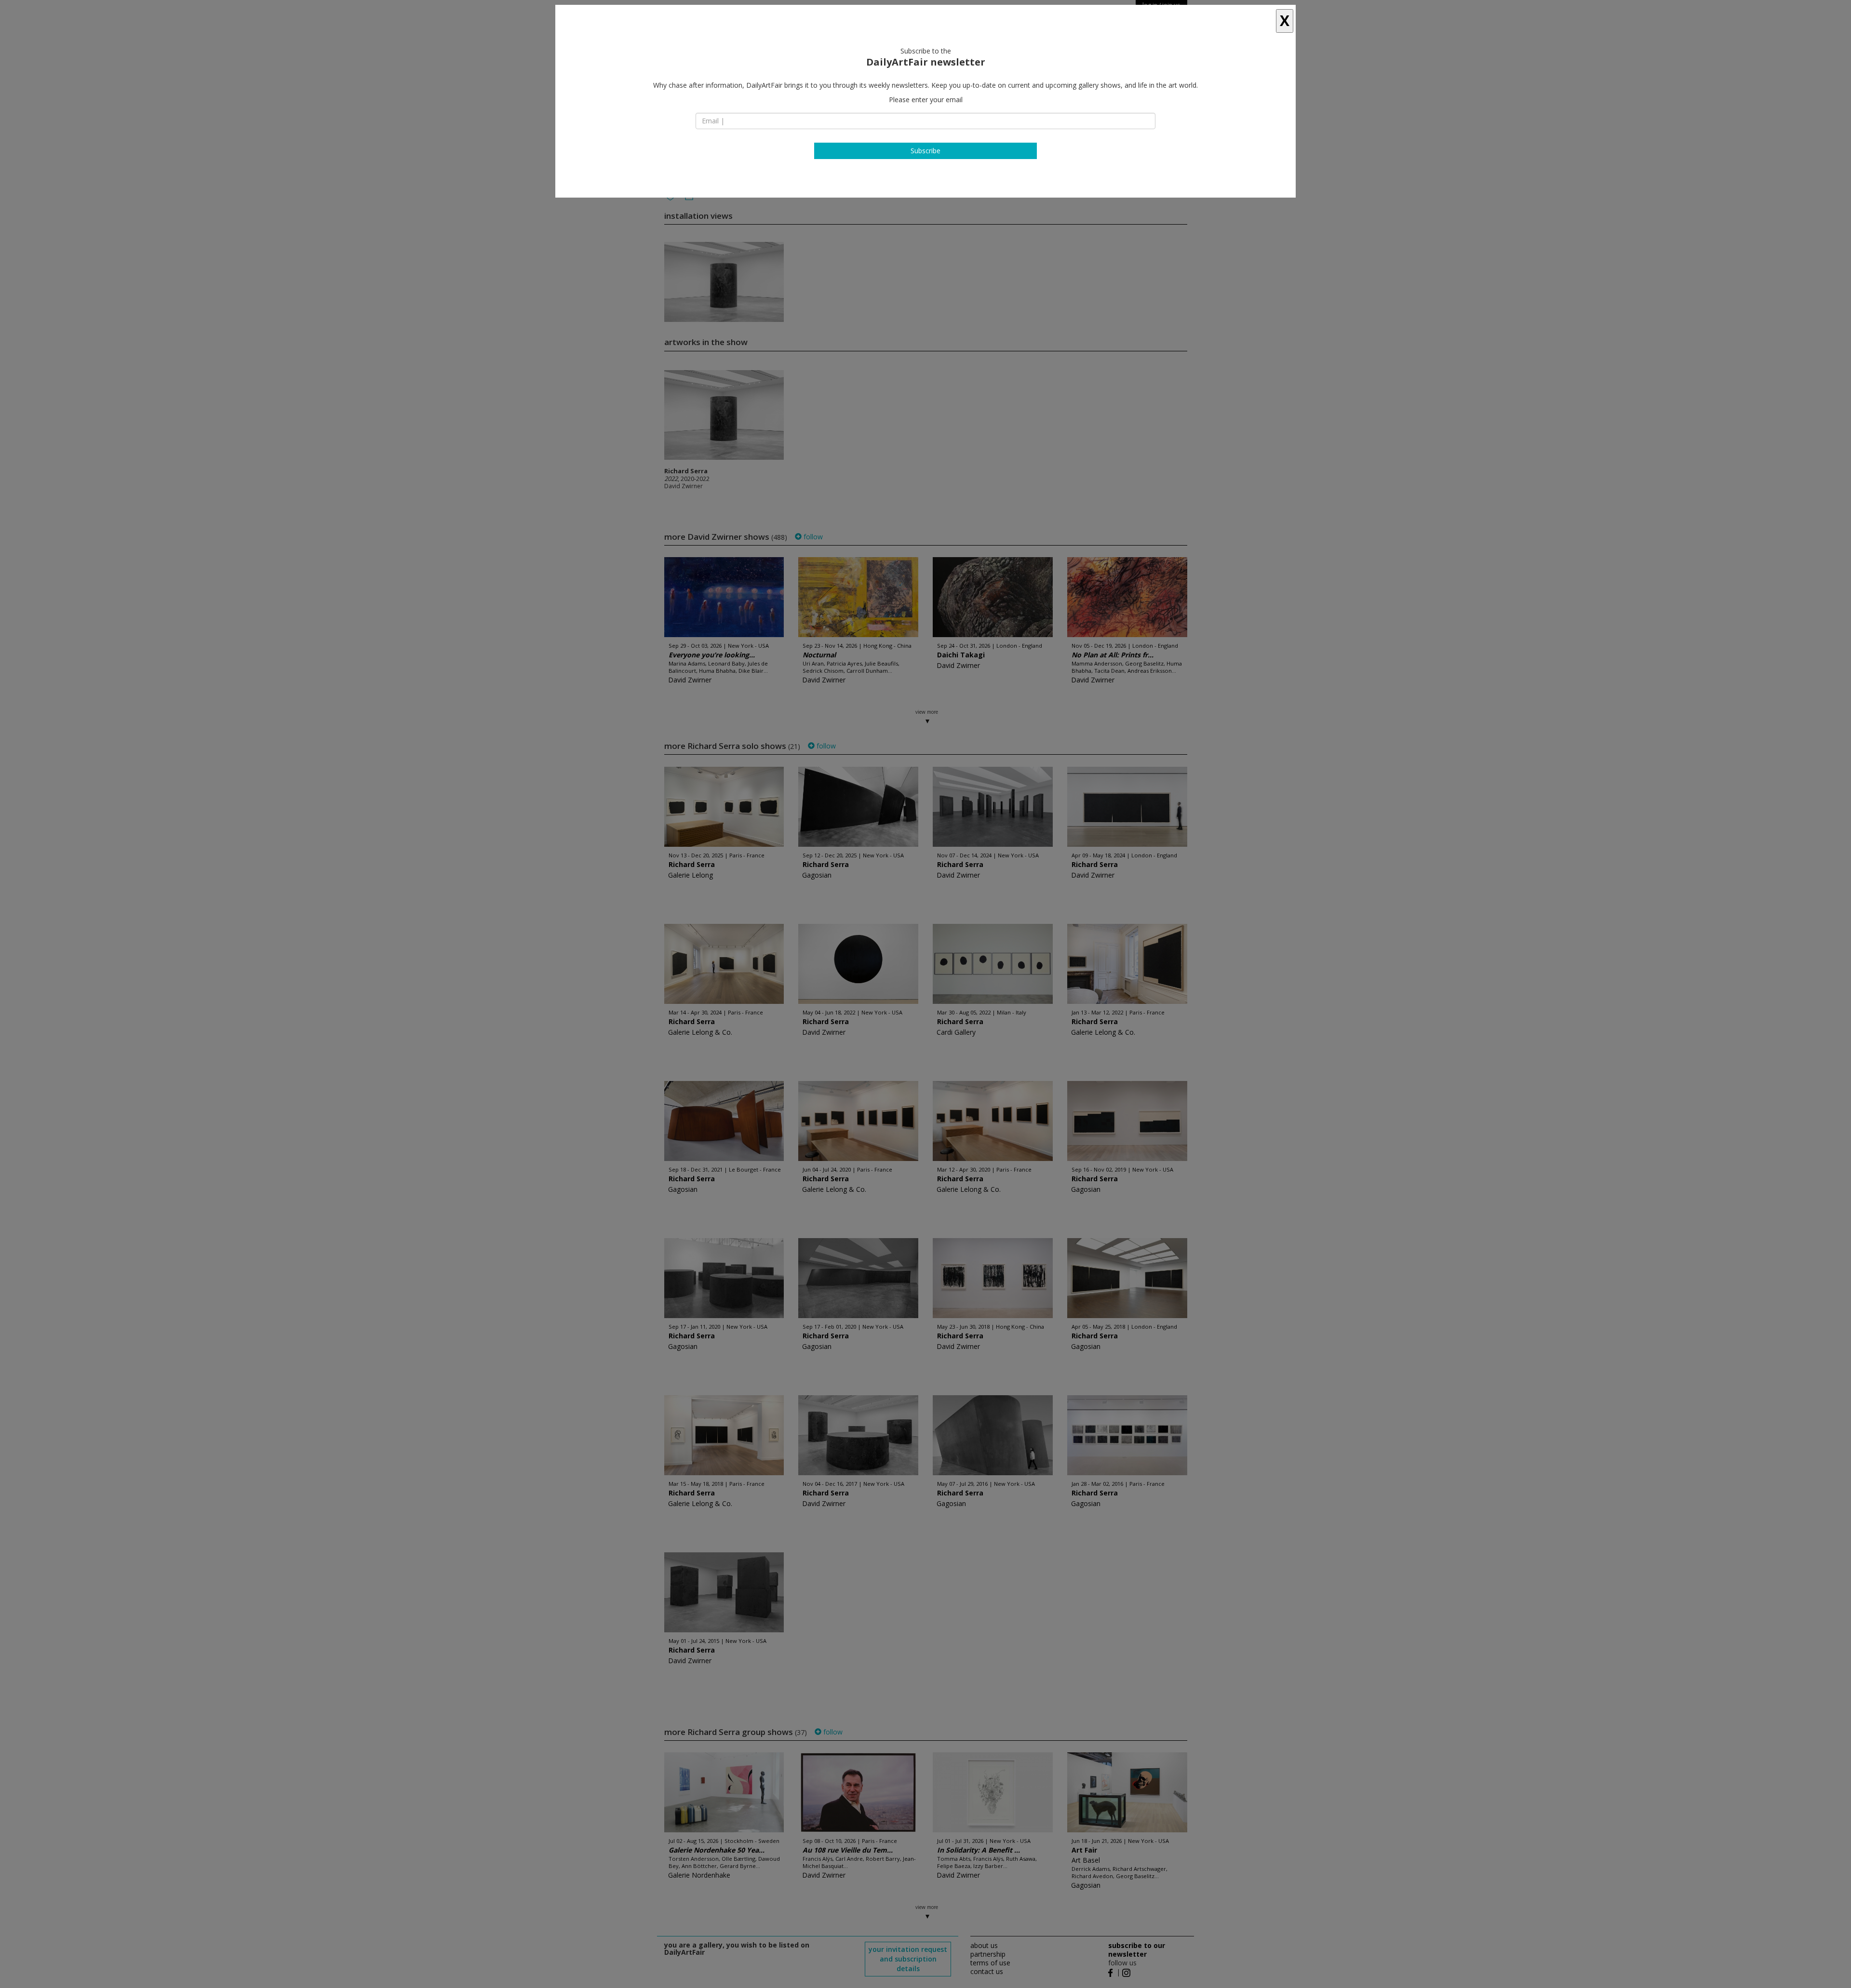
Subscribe (925, 151)
